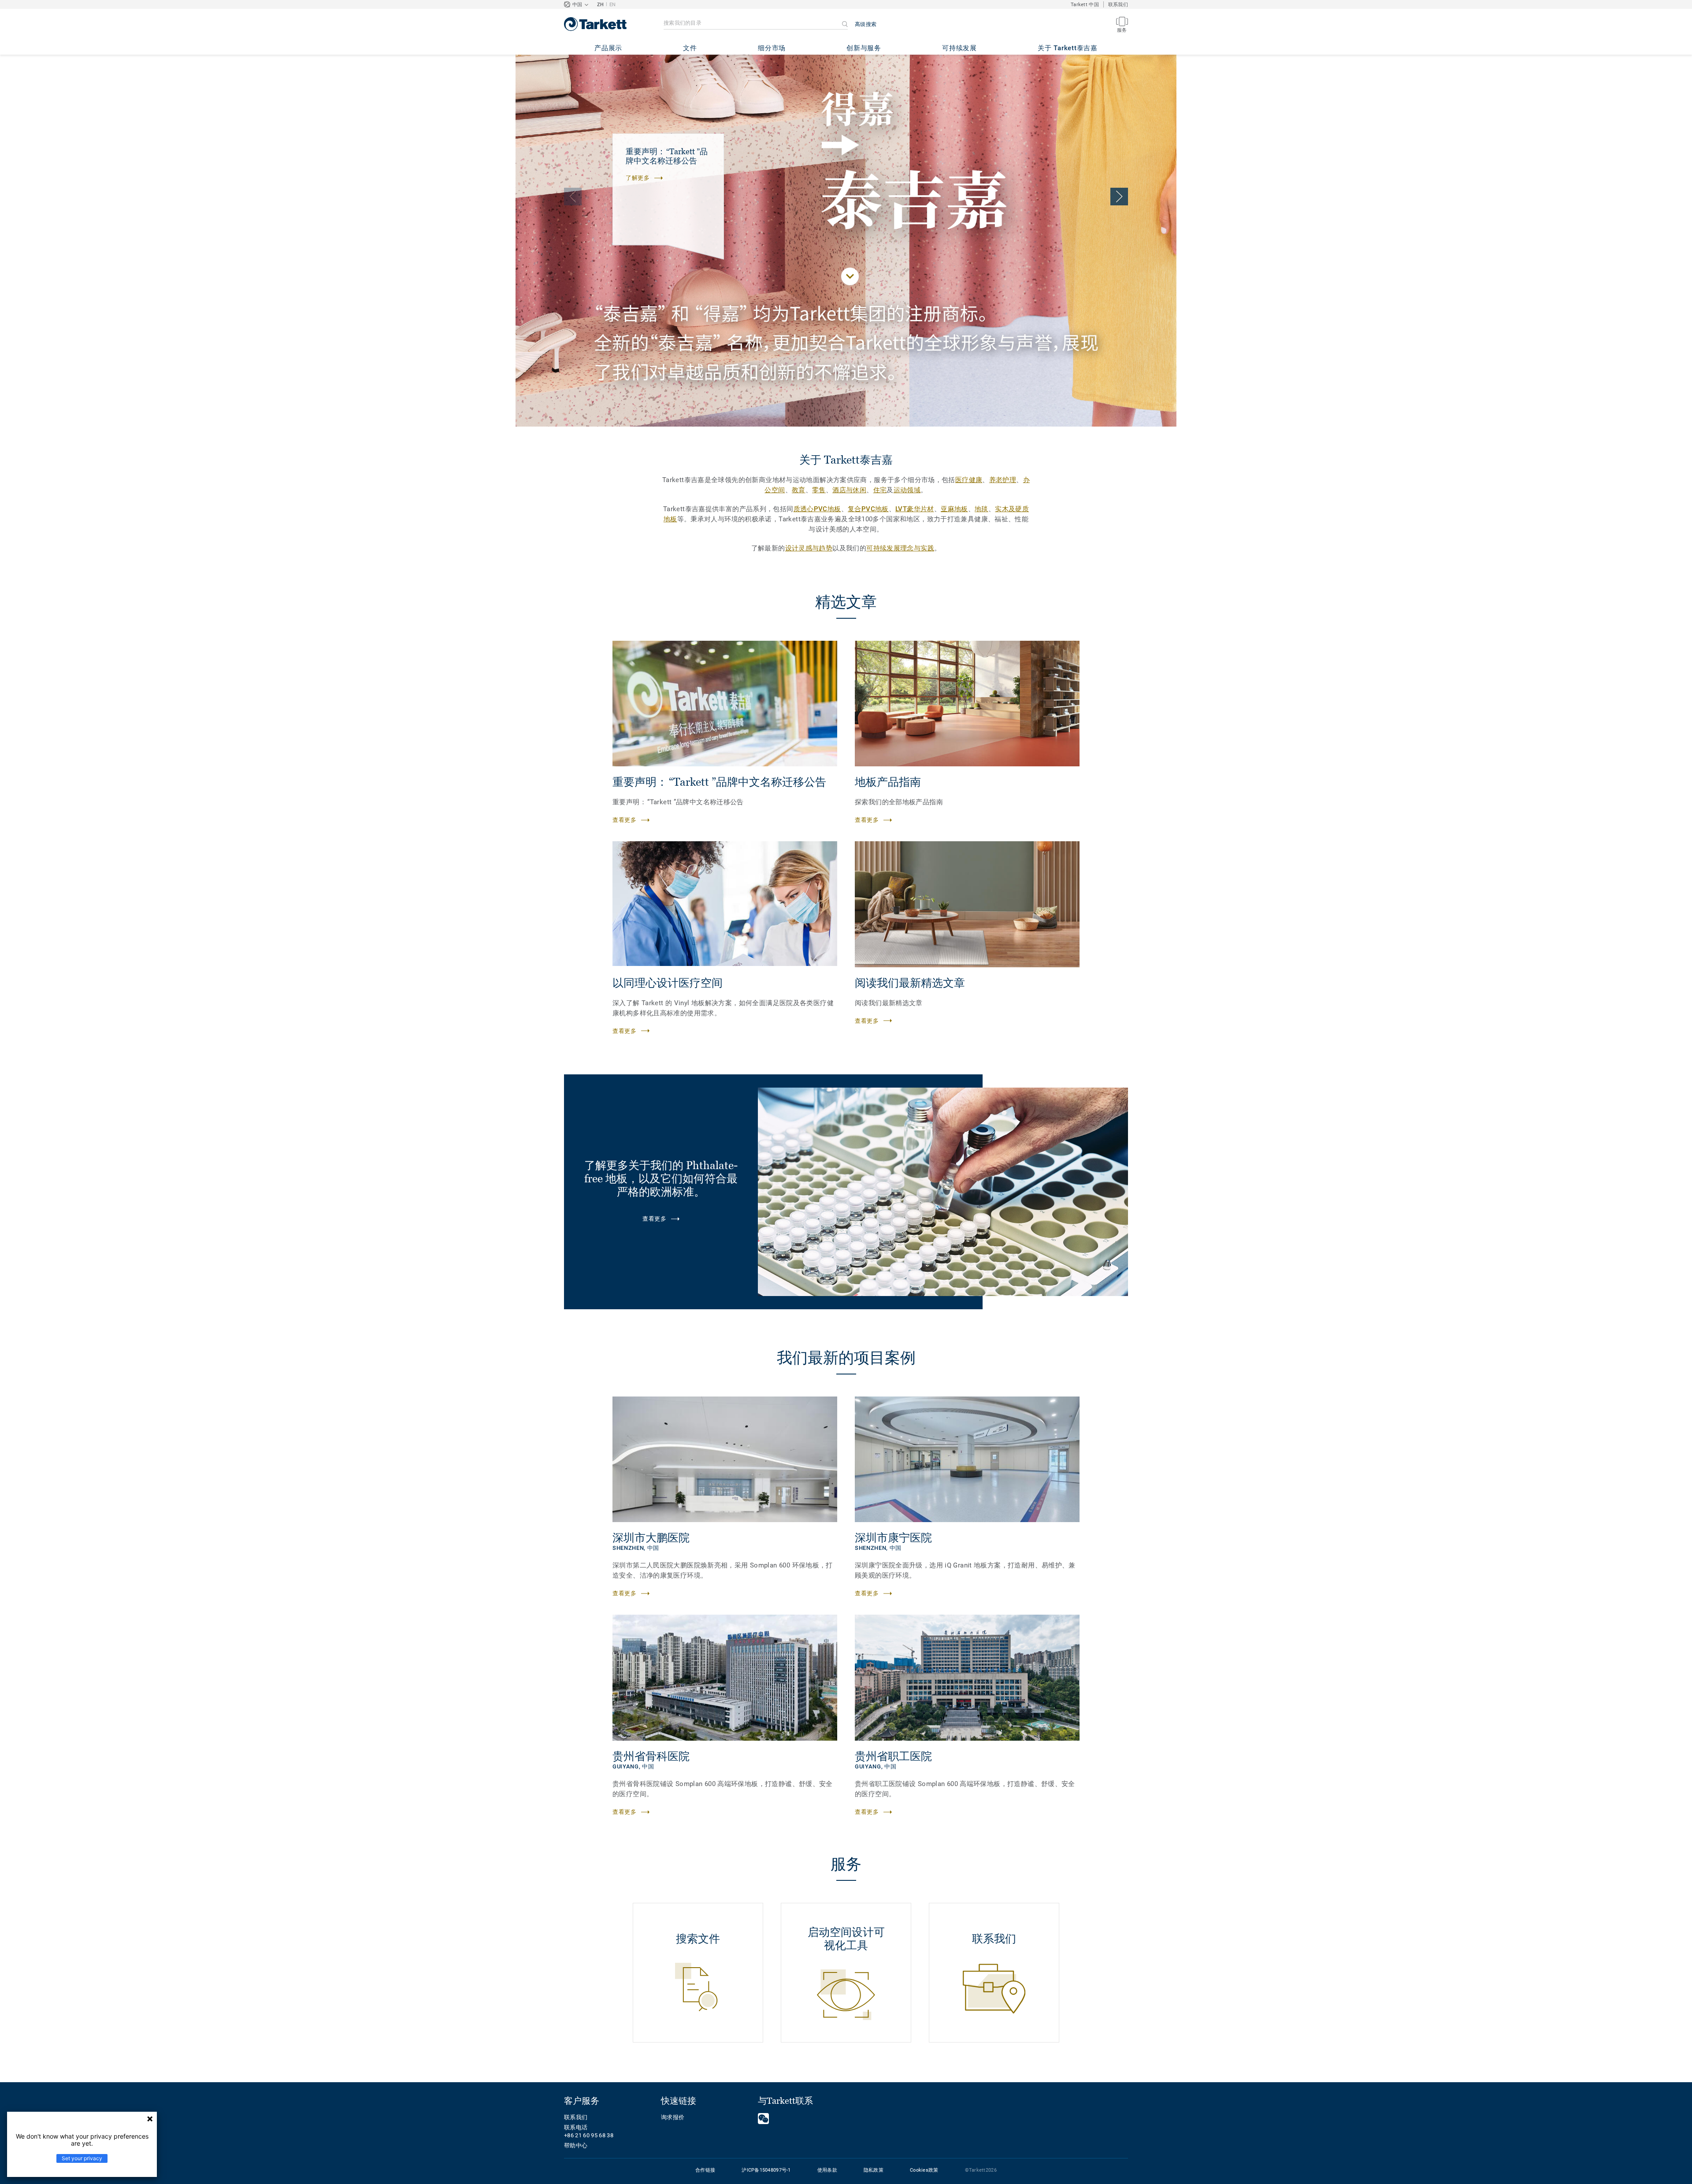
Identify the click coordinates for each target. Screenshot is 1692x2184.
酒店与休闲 (849, 490)
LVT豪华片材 (915, 509)
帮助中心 (576, 2145)
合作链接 (705, 2170)
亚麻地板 (954, 509)
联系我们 (1118, 5)
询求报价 (673, 2117)
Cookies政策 (924, 2170)
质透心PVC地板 (817, 509)
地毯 (981, 509)
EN (613, 5)
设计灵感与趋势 (809, 548)
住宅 (880, 490)
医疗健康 (969, 480)
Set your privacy (82, 2158)
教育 (799, 490)
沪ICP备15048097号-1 (766, 2170)
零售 (819, 490)
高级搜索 (866, 24)
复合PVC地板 (868, 509)
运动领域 (907, 490)
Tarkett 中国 (1085, 5)
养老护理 (1003, 480)
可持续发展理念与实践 (900, 548)
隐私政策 (874, 2170)
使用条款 (827, 2170)
